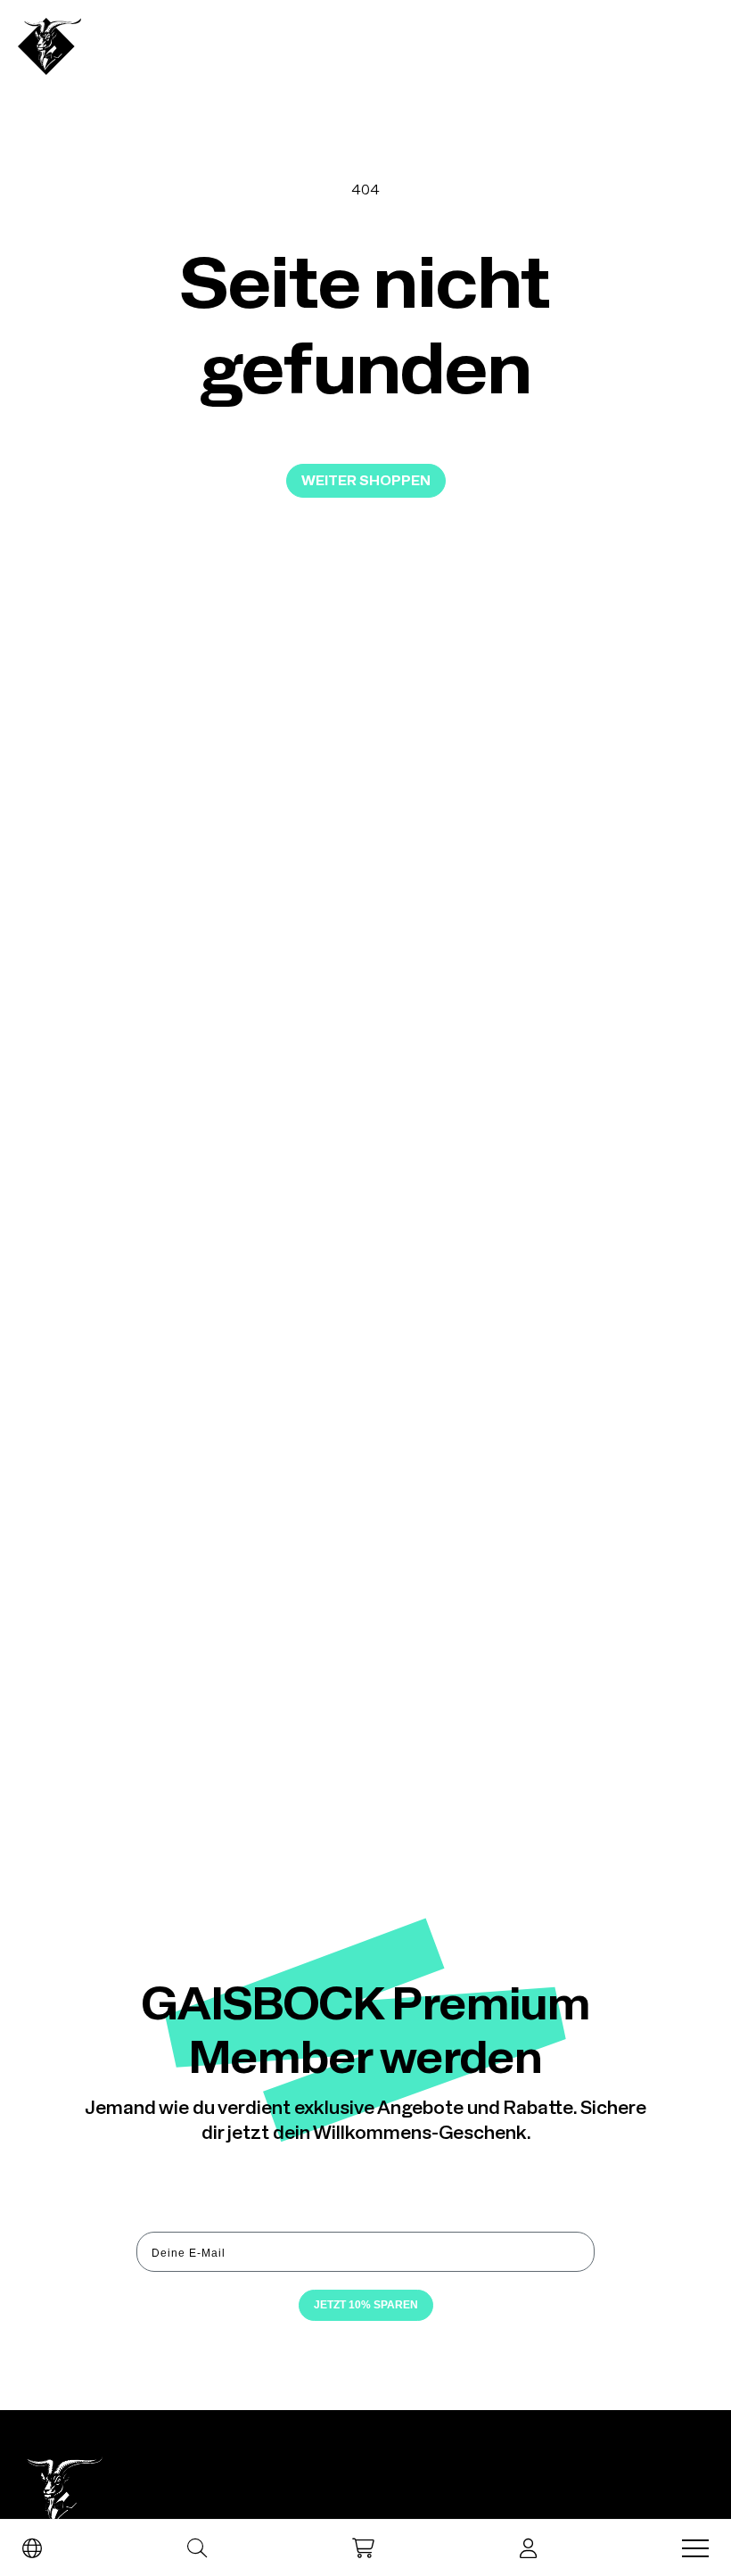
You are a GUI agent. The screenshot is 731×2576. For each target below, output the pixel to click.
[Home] (49, 46)
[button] (363, 2548)
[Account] (528, 2548)
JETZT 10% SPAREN (366, 2305)
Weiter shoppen (366, 480)
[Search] (197, 2548)
